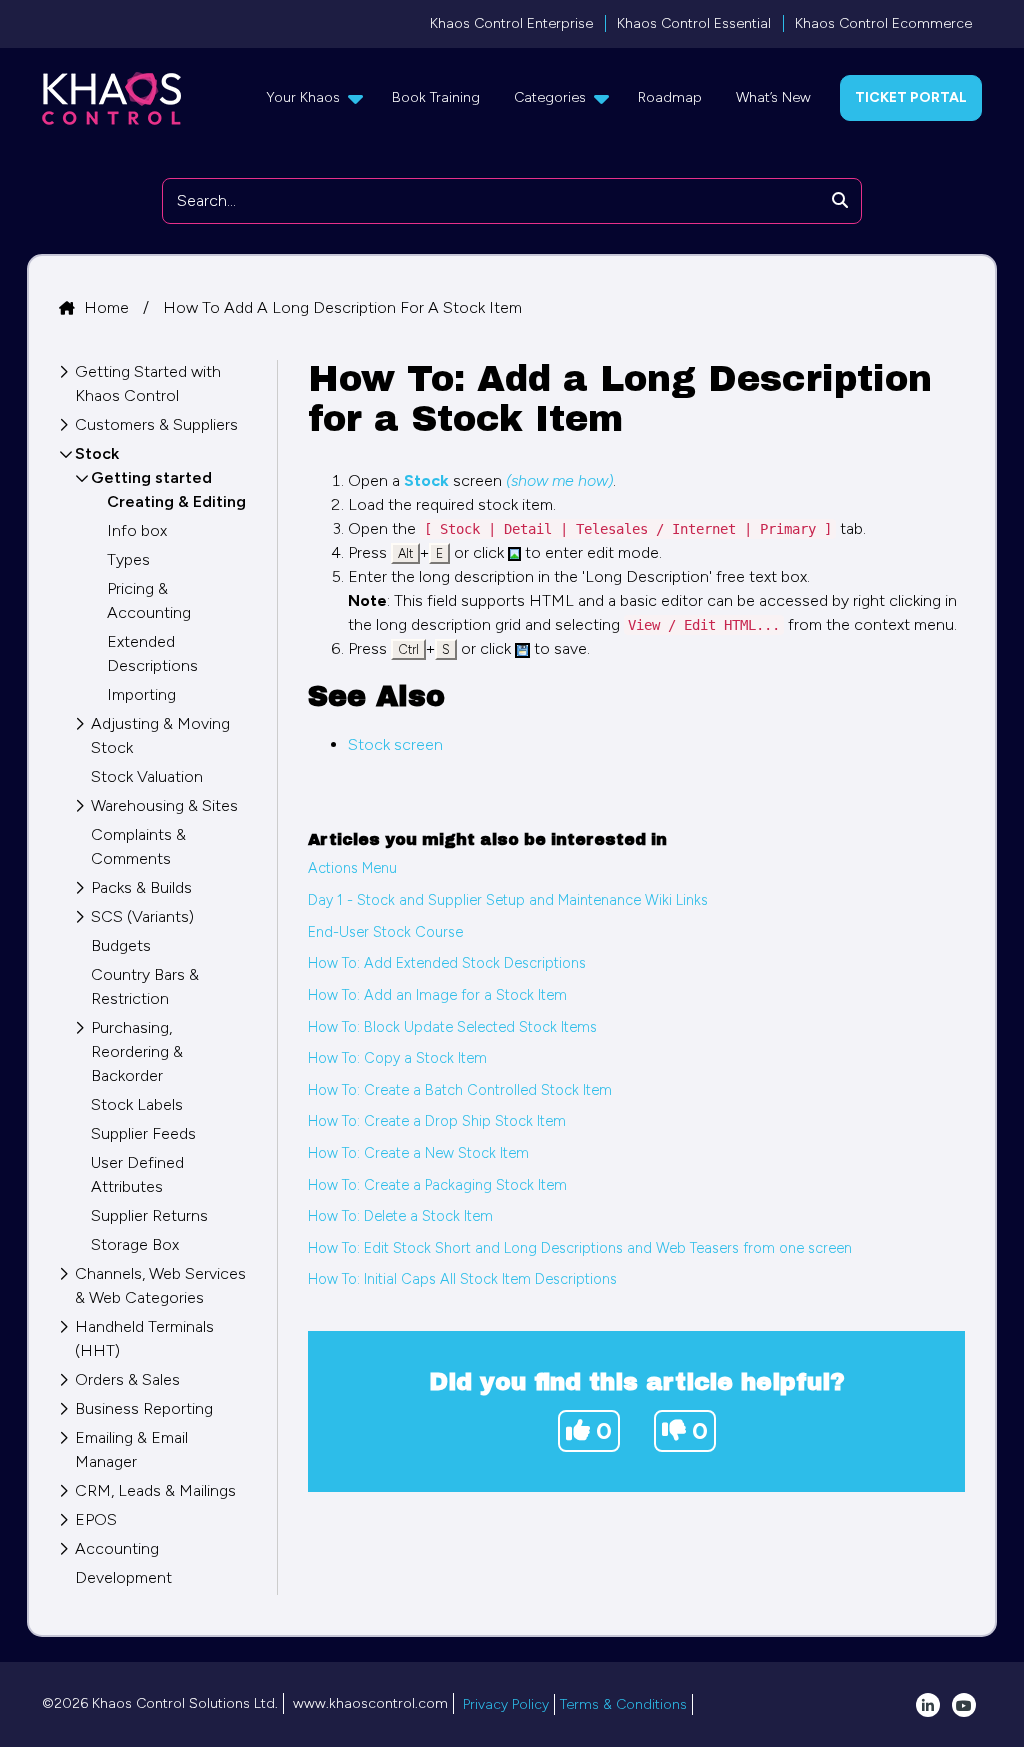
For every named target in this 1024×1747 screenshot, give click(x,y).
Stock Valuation (147, 776)
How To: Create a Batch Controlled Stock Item (460, 1090)
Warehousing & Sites (164, 805)
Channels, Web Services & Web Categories (160, 1285)
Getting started (151, 477)
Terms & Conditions (623, 1704)
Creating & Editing (176, 501)
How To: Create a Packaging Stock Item (437, 1185)
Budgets (121, 945)
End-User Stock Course (385, 932)
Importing (141, 694)
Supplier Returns (149, 1215)
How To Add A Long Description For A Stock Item (342, 307)
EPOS (96, 1519)
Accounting (117, 1548)
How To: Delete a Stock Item (400, 1216)
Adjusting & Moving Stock (160, 735)
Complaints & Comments (138, 846)
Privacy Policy (506, 1704)
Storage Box (135, 1244)
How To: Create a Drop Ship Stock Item (437, 1121)
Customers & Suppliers (156, 424)
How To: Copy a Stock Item (397, 1058)
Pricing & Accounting (149, 600)
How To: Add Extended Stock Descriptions (447, 963)
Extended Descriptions (152, 653)
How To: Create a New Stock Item (418, 1153)
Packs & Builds (141, 887)
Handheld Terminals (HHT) (144, 1338)
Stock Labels (137, 1104)
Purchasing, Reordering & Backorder (137, 1051)
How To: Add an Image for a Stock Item (437, 995)
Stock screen (395, 744)
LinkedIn (928, 1705)
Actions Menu (352, 868)
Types (128, 559)
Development (123, 1577)
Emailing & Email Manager (131, 1449)
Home (108, 307)
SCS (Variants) (142, 916)
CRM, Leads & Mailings (155, 1490)
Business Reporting (144, 1408)
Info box (137, 530)
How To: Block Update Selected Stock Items (452, 1027)
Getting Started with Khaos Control (148, 383)
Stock (97, 453)
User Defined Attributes (137, 1174)
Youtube (964, 1705)
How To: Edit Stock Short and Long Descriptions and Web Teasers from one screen (580, 1248)
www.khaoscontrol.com (370, 1703)
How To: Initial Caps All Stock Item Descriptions (462, 1279)
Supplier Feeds (143, 1133)
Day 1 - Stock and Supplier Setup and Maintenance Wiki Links (508, 900)
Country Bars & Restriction (145, 986)
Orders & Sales (127, 1379)
